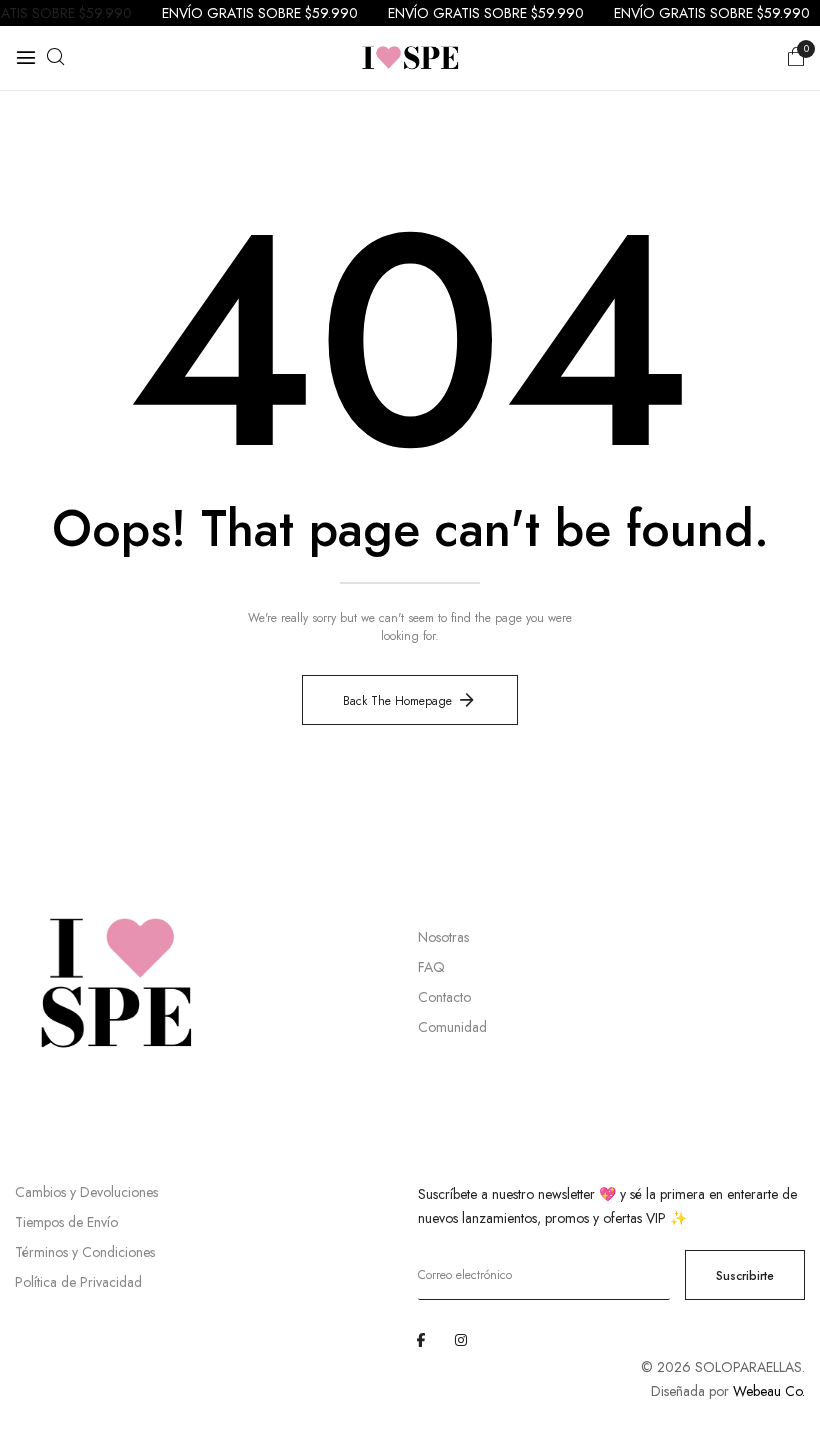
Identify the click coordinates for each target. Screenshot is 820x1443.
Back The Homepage (397, 701)
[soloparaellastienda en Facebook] (421, 1340)
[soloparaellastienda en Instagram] (461, 1340)
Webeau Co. (769, 1391)
